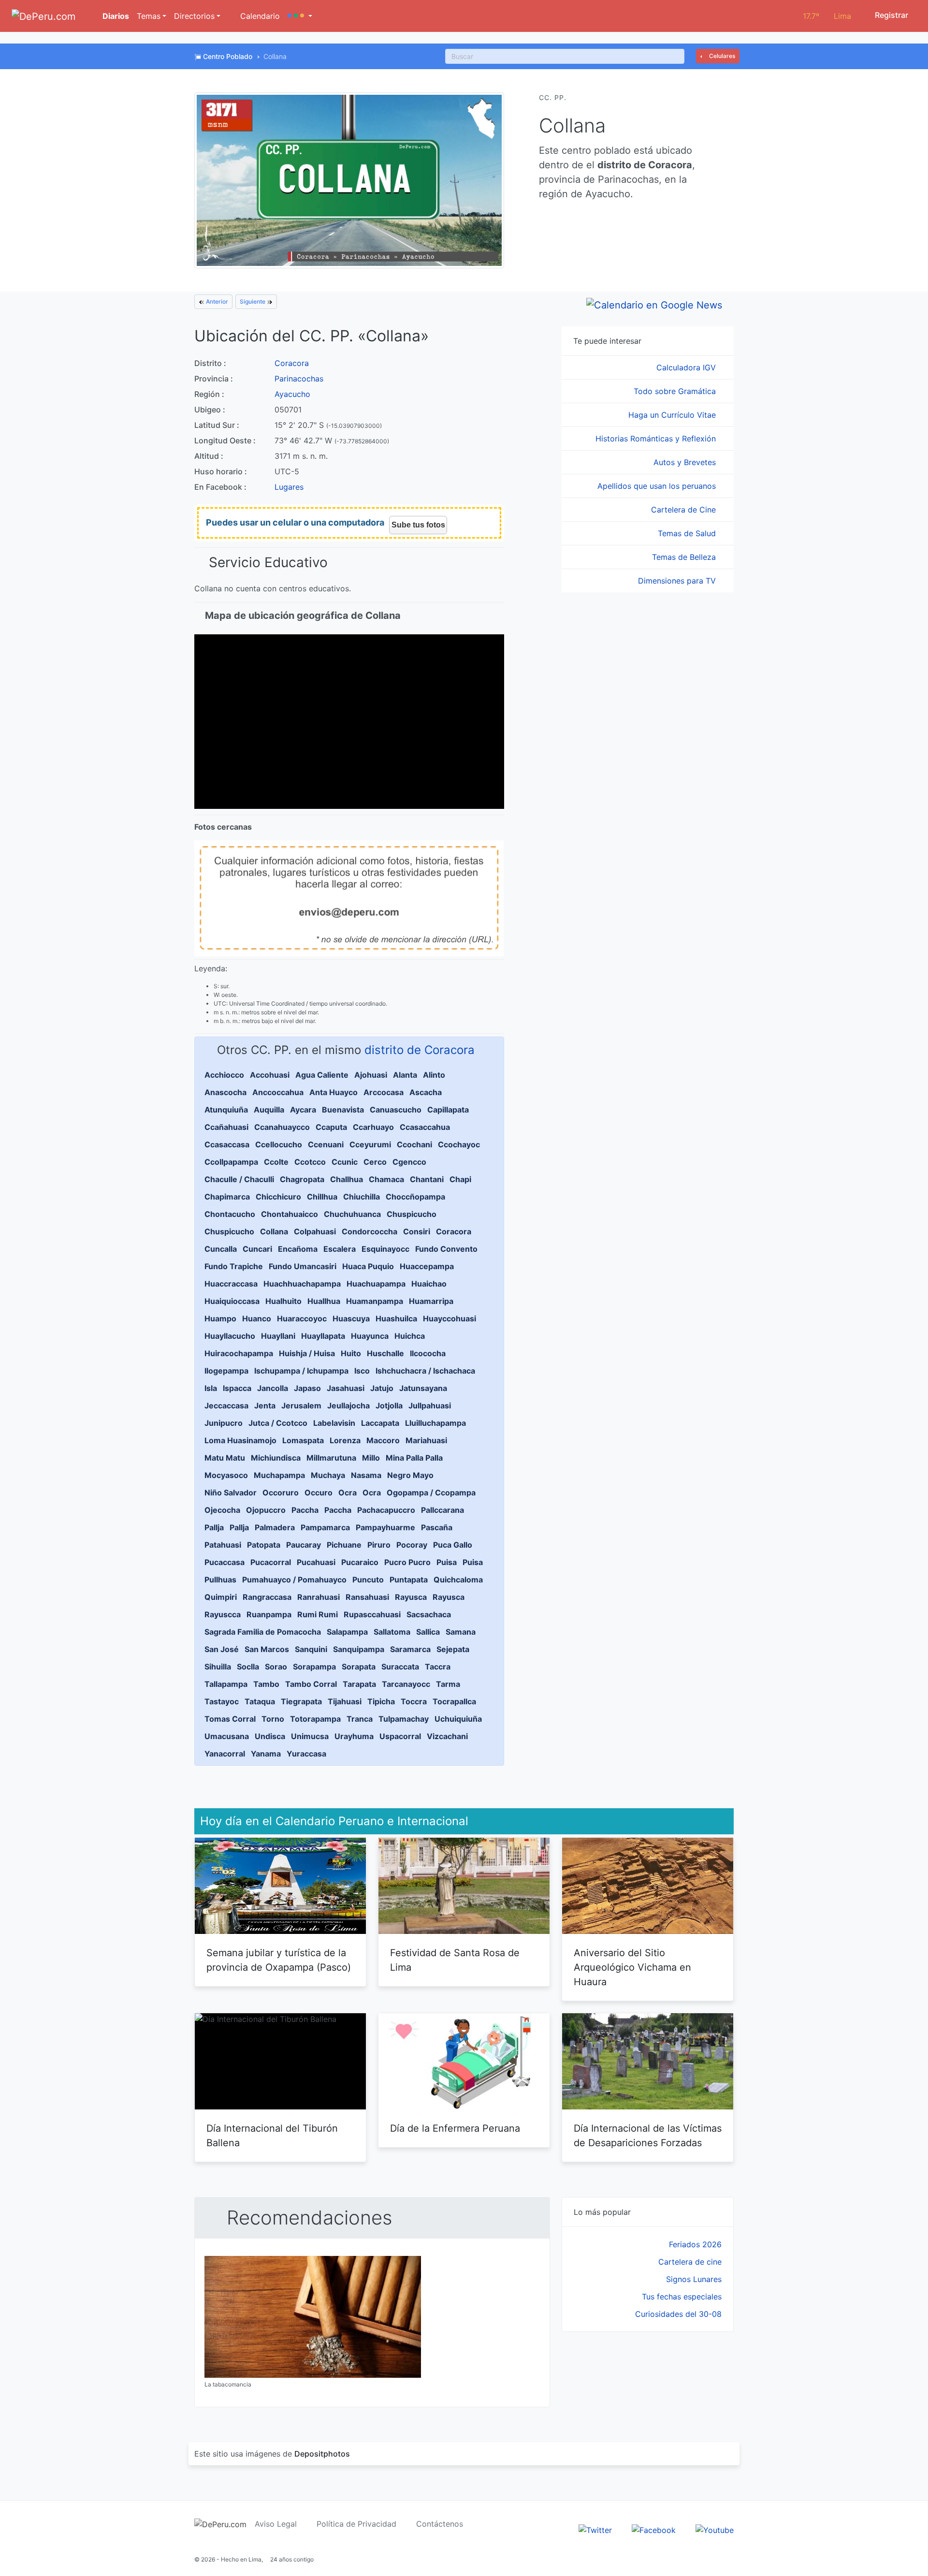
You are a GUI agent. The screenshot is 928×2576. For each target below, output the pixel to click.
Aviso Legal (276, 2524)
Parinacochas (299, 379)
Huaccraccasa (231, 1284)
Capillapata (448, 1110)
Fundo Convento (446, 1249)
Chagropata (302, 1179)
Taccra (438, 1667)
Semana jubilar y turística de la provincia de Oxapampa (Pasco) (279, 1960)
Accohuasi (270, 1075)
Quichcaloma (458, 1580)
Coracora (292, 363)
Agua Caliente (322, 1075)
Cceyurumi (370, 1144)
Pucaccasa (225, 1562)
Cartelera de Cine (685, 510)
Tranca (360, 1719)
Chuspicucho (412, 1214)
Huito (351, 1353)
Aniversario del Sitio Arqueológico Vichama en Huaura (632, 1967)
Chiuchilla (362, 1197)
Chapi (460, 1179)
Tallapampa (226, 1684)
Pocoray (412, 1545)
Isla (211, 1388)
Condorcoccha (370, 1231)
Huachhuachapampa (302, 1284)
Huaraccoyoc (302, 1318)
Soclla (248, 1667)
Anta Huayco (333, 1092)
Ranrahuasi (319, 1597)
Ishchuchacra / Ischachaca (425, 1371)
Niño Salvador (231, 1493)
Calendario (259, 16)
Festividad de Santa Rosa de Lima (455, 1960)
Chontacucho (230, 1214)
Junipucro (224, 1423)
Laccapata (380, 1423)
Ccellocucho (279, 1144)
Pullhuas (220, 1580)
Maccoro (383, 1440)
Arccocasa (384, 1092)
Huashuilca (396, 1318)
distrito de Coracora (420, 1050)
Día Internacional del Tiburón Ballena (272, 2136)
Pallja (214, 1527)
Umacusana (227, 1736)
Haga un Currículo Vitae (673, 415)
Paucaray (304, 1545)
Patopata (264, 1545)
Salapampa (347, 1632)
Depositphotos (322, 2454)
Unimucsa (310, 1736)
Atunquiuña (226, 1110)
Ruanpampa (269, 1614)
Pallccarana (442, 1510)
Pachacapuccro (386, 1510)
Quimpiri (221, 1597)
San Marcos (267, 1649)
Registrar (891, 15)
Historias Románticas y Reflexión (657, 439)
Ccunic (345, 1162)
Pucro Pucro (407, 1562)
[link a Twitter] (595, 2529)
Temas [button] (149, 16)
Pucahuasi (316, 1562)
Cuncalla (221, 1249)
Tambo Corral (311, 1684)
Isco (362, 1371)
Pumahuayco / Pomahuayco (294, 1580)
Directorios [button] (194, 16)
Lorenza (345, 1440)
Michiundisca (276, 1458)
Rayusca (411, 1597)
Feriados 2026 (695, 2244)
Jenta (265, 1405)
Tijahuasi (345, 1701)
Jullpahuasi (430, 1405)
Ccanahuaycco (282, 1127)
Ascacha (426, 1092)
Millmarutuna (331, 1458)
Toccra (414, 1701)
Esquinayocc (385, 1249)
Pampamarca (325, 1527)
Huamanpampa (375, 1301)
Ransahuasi (367, 1597)
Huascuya (351, 1318)
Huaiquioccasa (232, 1301)
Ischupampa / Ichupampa (301, 1371)
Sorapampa (314, 1667)
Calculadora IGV (687, 367)
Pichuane (344, 1545)
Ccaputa (331, 1127)
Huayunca (370, 1336)
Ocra (348, 1493)
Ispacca (237, 1388)
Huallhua (324, 1301)
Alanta (405, 1075)
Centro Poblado (228, 56)
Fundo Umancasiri (303, 1266)
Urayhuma (354, 1736)
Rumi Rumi (318, 1614)
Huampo (220, 1318)
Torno (273, 1719)
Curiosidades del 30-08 (678, 2314)
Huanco (257, 1318)
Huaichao (429, 1284)
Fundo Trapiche (234, 1266)
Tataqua (260, 1701)
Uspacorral (400, 1736)
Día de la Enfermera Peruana (455, 2128)
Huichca (410, 1336)
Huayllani (278, 1336)
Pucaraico (360, 1562)
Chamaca (386, 1179)
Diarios (115, 16)
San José (222, 1649)
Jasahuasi (346, 1388)
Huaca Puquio (368, 1266)
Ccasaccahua (425, 1127)
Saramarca (410, 1649)
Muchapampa (279, 1475)
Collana (274, 1231)
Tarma (448, 1684)
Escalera (340, 1249)
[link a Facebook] (654, 2529)
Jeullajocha (348, 1405)
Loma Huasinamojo (240, 1440)
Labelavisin (334, 1423)
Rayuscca (223, 1614)
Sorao (276, 1667)
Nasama (366, 1475)
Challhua (347, 1179)
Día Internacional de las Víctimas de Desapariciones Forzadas (648, 2136)
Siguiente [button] (253, 301)
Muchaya (328, 1475)
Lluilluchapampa (435, 1423)
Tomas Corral (230, 1719)
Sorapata (359, 1667)
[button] (300, 16)
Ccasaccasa (227, 1144)
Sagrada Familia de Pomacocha (263, 1632)
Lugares (289, 487)
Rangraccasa (267, 1597)
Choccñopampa (415, 1197)
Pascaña (437, 1527)
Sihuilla (218, 1667)
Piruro (379, 1545)
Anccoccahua (278, 1092)
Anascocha (225, 1092)
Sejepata (453, 1649)
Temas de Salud (688, 533)
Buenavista (343, 1110)
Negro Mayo (410, 1475)
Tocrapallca (454, 1701)
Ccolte (276, 1162)
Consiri (417, 1231)
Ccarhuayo (373, 1127)
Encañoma (298, 1249)
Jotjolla (389, 1405)
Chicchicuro (278, 1197)
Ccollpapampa (231, 1162)
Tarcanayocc (406, 1684)
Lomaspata (303, 1440)
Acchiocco (224, 1075)
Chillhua (322, 1197)
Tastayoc (222, 1701)
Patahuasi (223, 1545)
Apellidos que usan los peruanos (658, 486)
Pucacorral (271, 1562)
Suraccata (400, 1667)
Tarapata (359, 1684)
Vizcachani (447, 1736)
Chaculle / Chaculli (239, 1179)
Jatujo (382, 1388)
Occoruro (281, 1493)
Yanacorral (225, 1754)
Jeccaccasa (226, 1405)
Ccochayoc (459, 1144)
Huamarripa (431, 1301)
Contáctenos (440, 2524)
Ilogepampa (226, 1371)
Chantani (427, 1179)
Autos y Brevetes (686, 462)
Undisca (270, 1736)
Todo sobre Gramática (676, 391)
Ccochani (414, 1144)
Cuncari (257, 1249)
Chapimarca (227, 1197)
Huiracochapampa (239, 1353)
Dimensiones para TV (678, 581)
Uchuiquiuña (458, 1719)
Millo (371, 1458)
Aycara (303, 1110)
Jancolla (273, 1388)
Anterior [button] (216, 301)
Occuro (319, 1493)
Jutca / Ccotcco (278, 1423)
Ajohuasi (371, 1075)
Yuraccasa (306, 1754)
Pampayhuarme (385, 1527)
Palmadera (275, 1527)
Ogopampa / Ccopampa (431, 1493)
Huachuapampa (376, 1284)
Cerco (375, 1162)
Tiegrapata (301, 1701)
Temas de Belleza (685, 557)
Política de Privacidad (356, 2524)
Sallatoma (392, 1632)
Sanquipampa (359, 1649)
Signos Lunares (694, 2279)
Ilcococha (428, 1353)
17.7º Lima (827, 16)
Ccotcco (310, 1162)
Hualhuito (283, 1301)
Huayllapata (323, 1336)
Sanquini (311, 1649)
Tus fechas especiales (682, 2297)
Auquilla (269, 1110)
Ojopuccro (266, 1510)
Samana (461, 1632)
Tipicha (381, 1701)
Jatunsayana (423, 1388)
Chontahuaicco (290, 1214)
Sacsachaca (429, 1614)
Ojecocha (222, 1510)
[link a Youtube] (715, 2529)
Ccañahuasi (226, 1127)
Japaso (307, 1388)
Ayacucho (292, 394)
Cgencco (409, 1162)
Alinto (434, 1075)
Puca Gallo (453, 1545)
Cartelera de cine (690, 2262)
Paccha (305, 1510)
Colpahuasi (315, 1231)
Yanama (266, 1754)
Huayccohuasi (449, 1318)
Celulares (721, 56)
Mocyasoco (226, 1475)
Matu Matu (225, 1458)
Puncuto (368, 1580)
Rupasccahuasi (372, 1614)
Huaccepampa (427, 1266)
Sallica (428, 1632)
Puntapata (409, 1580)
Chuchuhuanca (352, 1214)
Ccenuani (326, 1144)
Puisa (447, 1562)
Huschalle (385, 1353)
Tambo (266, 1684)
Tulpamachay (404, 1719)
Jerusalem (301, 1405)
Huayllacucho (230, 1336)
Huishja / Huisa (307, 1353)
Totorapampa (315, 1719)
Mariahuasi (426, 1440)
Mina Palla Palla (414, 1458)
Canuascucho (396, 1110)
